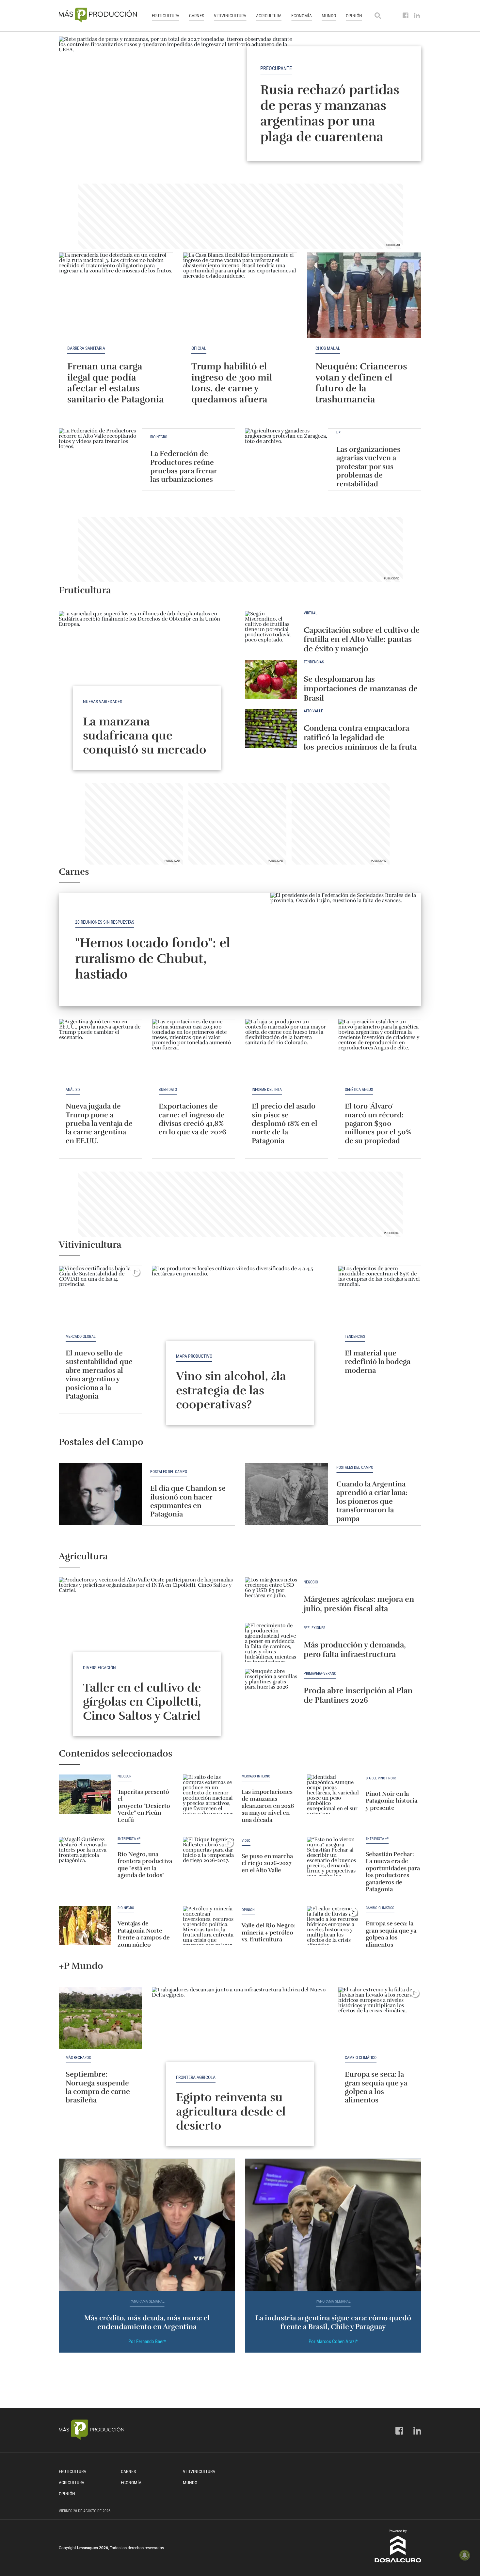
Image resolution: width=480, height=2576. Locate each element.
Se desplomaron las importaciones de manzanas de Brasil (361, 689)
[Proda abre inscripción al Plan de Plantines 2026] (271, 1688)
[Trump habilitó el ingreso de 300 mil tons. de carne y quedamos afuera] (240, 295)
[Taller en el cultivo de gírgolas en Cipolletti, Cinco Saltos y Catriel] (147, 1643)
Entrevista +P (129, 1839)
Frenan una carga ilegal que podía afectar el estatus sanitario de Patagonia (116, 383)
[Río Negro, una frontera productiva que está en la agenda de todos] (85, 1856)
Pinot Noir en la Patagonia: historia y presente (392, 1801)
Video (246, 1841)
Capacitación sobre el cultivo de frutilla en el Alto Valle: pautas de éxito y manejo (362, 640)
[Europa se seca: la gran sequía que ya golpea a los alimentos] (333, 1926)
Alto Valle (313, 711)
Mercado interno (256, 1776)
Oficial (199, 348)
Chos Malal (328, 348)
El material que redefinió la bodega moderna (378, 1362)
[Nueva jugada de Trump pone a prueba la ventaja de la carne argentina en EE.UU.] (100, 1050)
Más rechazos (78, 2058)
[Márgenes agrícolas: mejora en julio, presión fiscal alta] (271, 1597)
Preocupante (276, 68)
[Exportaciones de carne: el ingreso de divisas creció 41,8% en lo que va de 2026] (193, 1050)
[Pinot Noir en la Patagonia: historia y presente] (333, 1794)
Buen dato (168, 1090)
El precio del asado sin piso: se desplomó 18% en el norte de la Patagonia (285, 1123)
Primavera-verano (320, 1674)
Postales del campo (169, 1472)
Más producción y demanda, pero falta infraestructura (355, 1650)
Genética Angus (359, 1090)
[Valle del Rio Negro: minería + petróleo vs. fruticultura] (209, 1926)
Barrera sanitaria (86, 348)
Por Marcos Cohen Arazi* (333, 2341)
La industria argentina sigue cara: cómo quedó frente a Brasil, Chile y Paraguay (333, 2322)
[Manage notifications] (465, 2555)
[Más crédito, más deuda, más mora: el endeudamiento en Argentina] (147, 2225)
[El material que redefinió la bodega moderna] (380, 1297)
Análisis (73, 1090)
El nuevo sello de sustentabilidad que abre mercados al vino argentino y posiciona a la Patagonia (99, 1375)
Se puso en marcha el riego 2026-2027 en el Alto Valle (267, 1863)
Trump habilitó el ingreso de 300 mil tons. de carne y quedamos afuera (232, 383)
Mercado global (81, 1337)
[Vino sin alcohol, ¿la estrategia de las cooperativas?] (240, 1332)
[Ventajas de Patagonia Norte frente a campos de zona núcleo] (85, 1926)
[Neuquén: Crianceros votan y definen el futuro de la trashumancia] (364, 295)
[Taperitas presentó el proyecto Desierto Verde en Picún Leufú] (85, 1794)
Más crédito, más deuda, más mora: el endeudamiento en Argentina (147, 2322)
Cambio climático (380, 1908)
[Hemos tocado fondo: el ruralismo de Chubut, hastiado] (346, 949)
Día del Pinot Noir (381, 1778)
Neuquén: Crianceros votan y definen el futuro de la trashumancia (361, 383)
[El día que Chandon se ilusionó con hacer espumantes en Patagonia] (100, 1494)
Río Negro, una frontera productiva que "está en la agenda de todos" (145, 1865)
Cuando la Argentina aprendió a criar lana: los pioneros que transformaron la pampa (372, 1501)
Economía (302, 16)
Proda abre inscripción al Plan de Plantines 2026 (358, 1695)
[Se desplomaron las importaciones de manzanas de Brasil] (271, 680)
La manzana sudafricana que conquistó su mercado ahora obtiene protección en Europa (145, 750)
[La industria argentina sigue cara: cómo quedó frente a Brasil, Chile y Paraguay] (333, 2225)
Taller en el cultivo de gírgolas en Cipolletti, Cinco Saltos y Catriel (142, 1702)
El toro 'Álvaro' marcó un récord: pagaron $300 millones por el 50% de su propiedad (378, 1123)
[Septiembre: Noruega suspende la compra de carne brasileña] (100, 2018)
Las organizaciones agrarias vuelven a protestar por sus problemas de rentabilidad (368, 467)
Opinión (354, 16)
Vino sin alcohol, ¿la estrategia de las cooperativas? (231, 1390)
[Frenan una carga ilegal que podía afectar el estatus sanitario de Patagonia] (116, 295)
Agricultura (269, 16)
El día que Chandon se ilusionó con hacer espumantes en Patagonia (188, 1501)
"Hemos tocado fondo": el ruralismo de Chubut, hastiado (153, 959)
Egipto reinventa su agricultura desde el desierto (231, 2111)
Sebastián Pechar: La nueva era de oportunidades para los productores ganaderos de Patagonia (393, 1872)
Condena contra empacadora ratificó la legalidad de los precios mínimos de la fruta (360, 737)
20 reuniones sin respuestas (105, 922)
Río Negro (159, 437)
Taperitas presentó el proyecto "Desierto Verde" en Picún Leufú (144, 1806)
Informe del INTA (267, 1090)
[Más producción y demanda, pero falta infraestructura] (271, 1643)
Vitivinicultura (230, 16)
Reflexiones (314, 1628)
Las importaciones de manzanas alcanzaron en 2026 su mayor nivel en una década (268, 1806)
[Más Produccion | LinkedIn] (417, 16)
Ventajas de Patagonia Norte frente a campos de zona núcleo (144, 1934)
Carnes (197, 16)
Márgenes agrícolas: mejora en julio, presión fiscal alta (359, 1604)
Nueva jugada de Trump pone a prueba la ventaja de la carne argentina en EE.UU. (99, 1123)
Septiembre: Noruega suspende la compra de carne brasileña (98, 2087)
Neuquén (125, 1776)
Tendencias (314, 662)
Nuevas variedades (103, 702)
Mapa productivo (194, 1356)
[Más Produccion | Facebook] (406, 16)
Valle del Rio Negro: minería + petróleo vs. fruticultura (269, 1932)
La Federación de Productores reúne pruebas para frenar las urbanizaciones (184, 466)
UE (338, 433)
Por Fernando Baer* (147, 2341)
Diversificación (99, 1668)
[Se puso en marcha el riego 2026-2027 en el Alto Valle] (209, 1856)
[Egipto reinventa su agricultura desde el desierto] (240, 2053)
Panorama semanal (147, 2301)
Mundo (329, 16)
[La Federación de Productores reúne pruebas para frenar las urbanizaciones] (100, 459)
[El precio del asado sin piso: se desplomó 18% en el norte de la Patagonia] (287, 1050)
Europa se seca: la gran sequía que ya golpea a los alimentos (391, 1934)
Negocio (311, 1582)
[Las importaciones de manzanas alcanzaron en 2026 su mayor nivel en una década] (209, 1794)
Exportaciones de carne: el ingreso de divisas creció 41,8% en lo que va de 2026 (192, 1119)
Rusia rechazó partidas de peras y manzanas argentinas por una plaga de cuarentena (330, 113)
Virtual (311, 613)
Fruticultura (166, 16)
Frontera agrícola (196, 2077)
